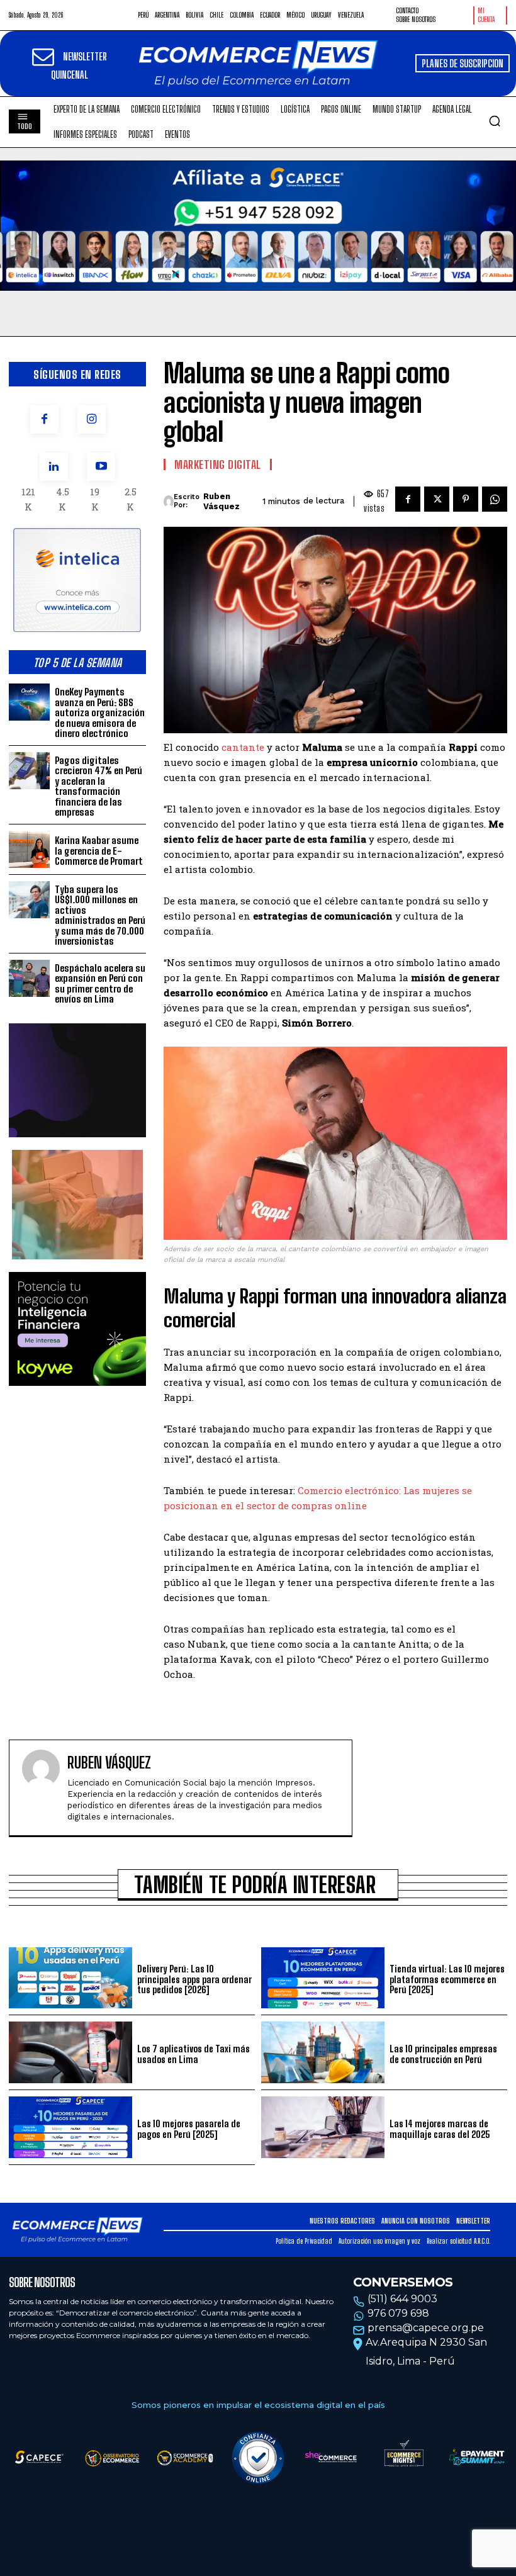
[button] (495, 121)
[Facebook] (44, 419)
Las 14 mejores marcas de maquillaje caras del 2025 (440, 2129)
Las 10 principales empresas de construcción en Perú (443, 2054)
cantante (244, 747)
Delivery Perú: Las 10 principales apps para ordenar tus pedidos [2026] (194, 1979)
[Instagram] (92, 419)
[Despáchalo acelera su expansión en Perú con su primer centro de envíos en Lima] (29, 978)
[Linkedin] (54, 467)
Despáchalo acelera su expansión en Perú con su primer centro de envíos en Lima (100, 984)
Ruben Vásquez (222, 501)
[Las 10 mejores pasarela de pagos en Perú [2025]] (70, 2127)
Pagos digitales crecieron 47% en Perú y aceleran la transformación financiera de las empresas (98, 786)
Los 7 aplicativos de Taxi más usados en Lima (193, 2054)
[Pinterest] (466, 499)
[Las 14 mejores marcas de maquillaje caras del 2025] (323, 2127)
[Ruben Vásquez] (169, 502)
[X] (437, 499)
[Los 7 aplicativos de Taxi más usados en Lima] (70, 2052)
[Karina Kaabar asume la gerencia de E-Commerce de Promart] (29, 849)
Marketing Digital (218, 464)
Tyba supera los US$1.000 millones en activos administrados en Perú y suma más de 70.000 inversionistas (100, 915)
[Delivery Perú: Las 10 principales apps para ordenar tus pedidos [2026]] (70, 1978)
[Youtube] (101, 467)
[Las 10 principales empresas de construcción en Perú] (323, 2052)
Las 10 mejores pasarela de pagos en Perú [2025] (189, 2129)
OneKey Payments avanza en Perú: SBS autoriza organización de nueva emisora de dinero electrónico (100, 712)
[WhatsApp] (495, 499)
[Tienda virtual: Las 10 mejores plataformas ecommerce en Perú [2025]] (323, 1978)
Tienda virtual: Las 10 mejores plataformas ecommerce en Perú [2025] (447, 1979)
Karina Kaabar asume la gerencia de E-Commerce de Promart (99, 851)
